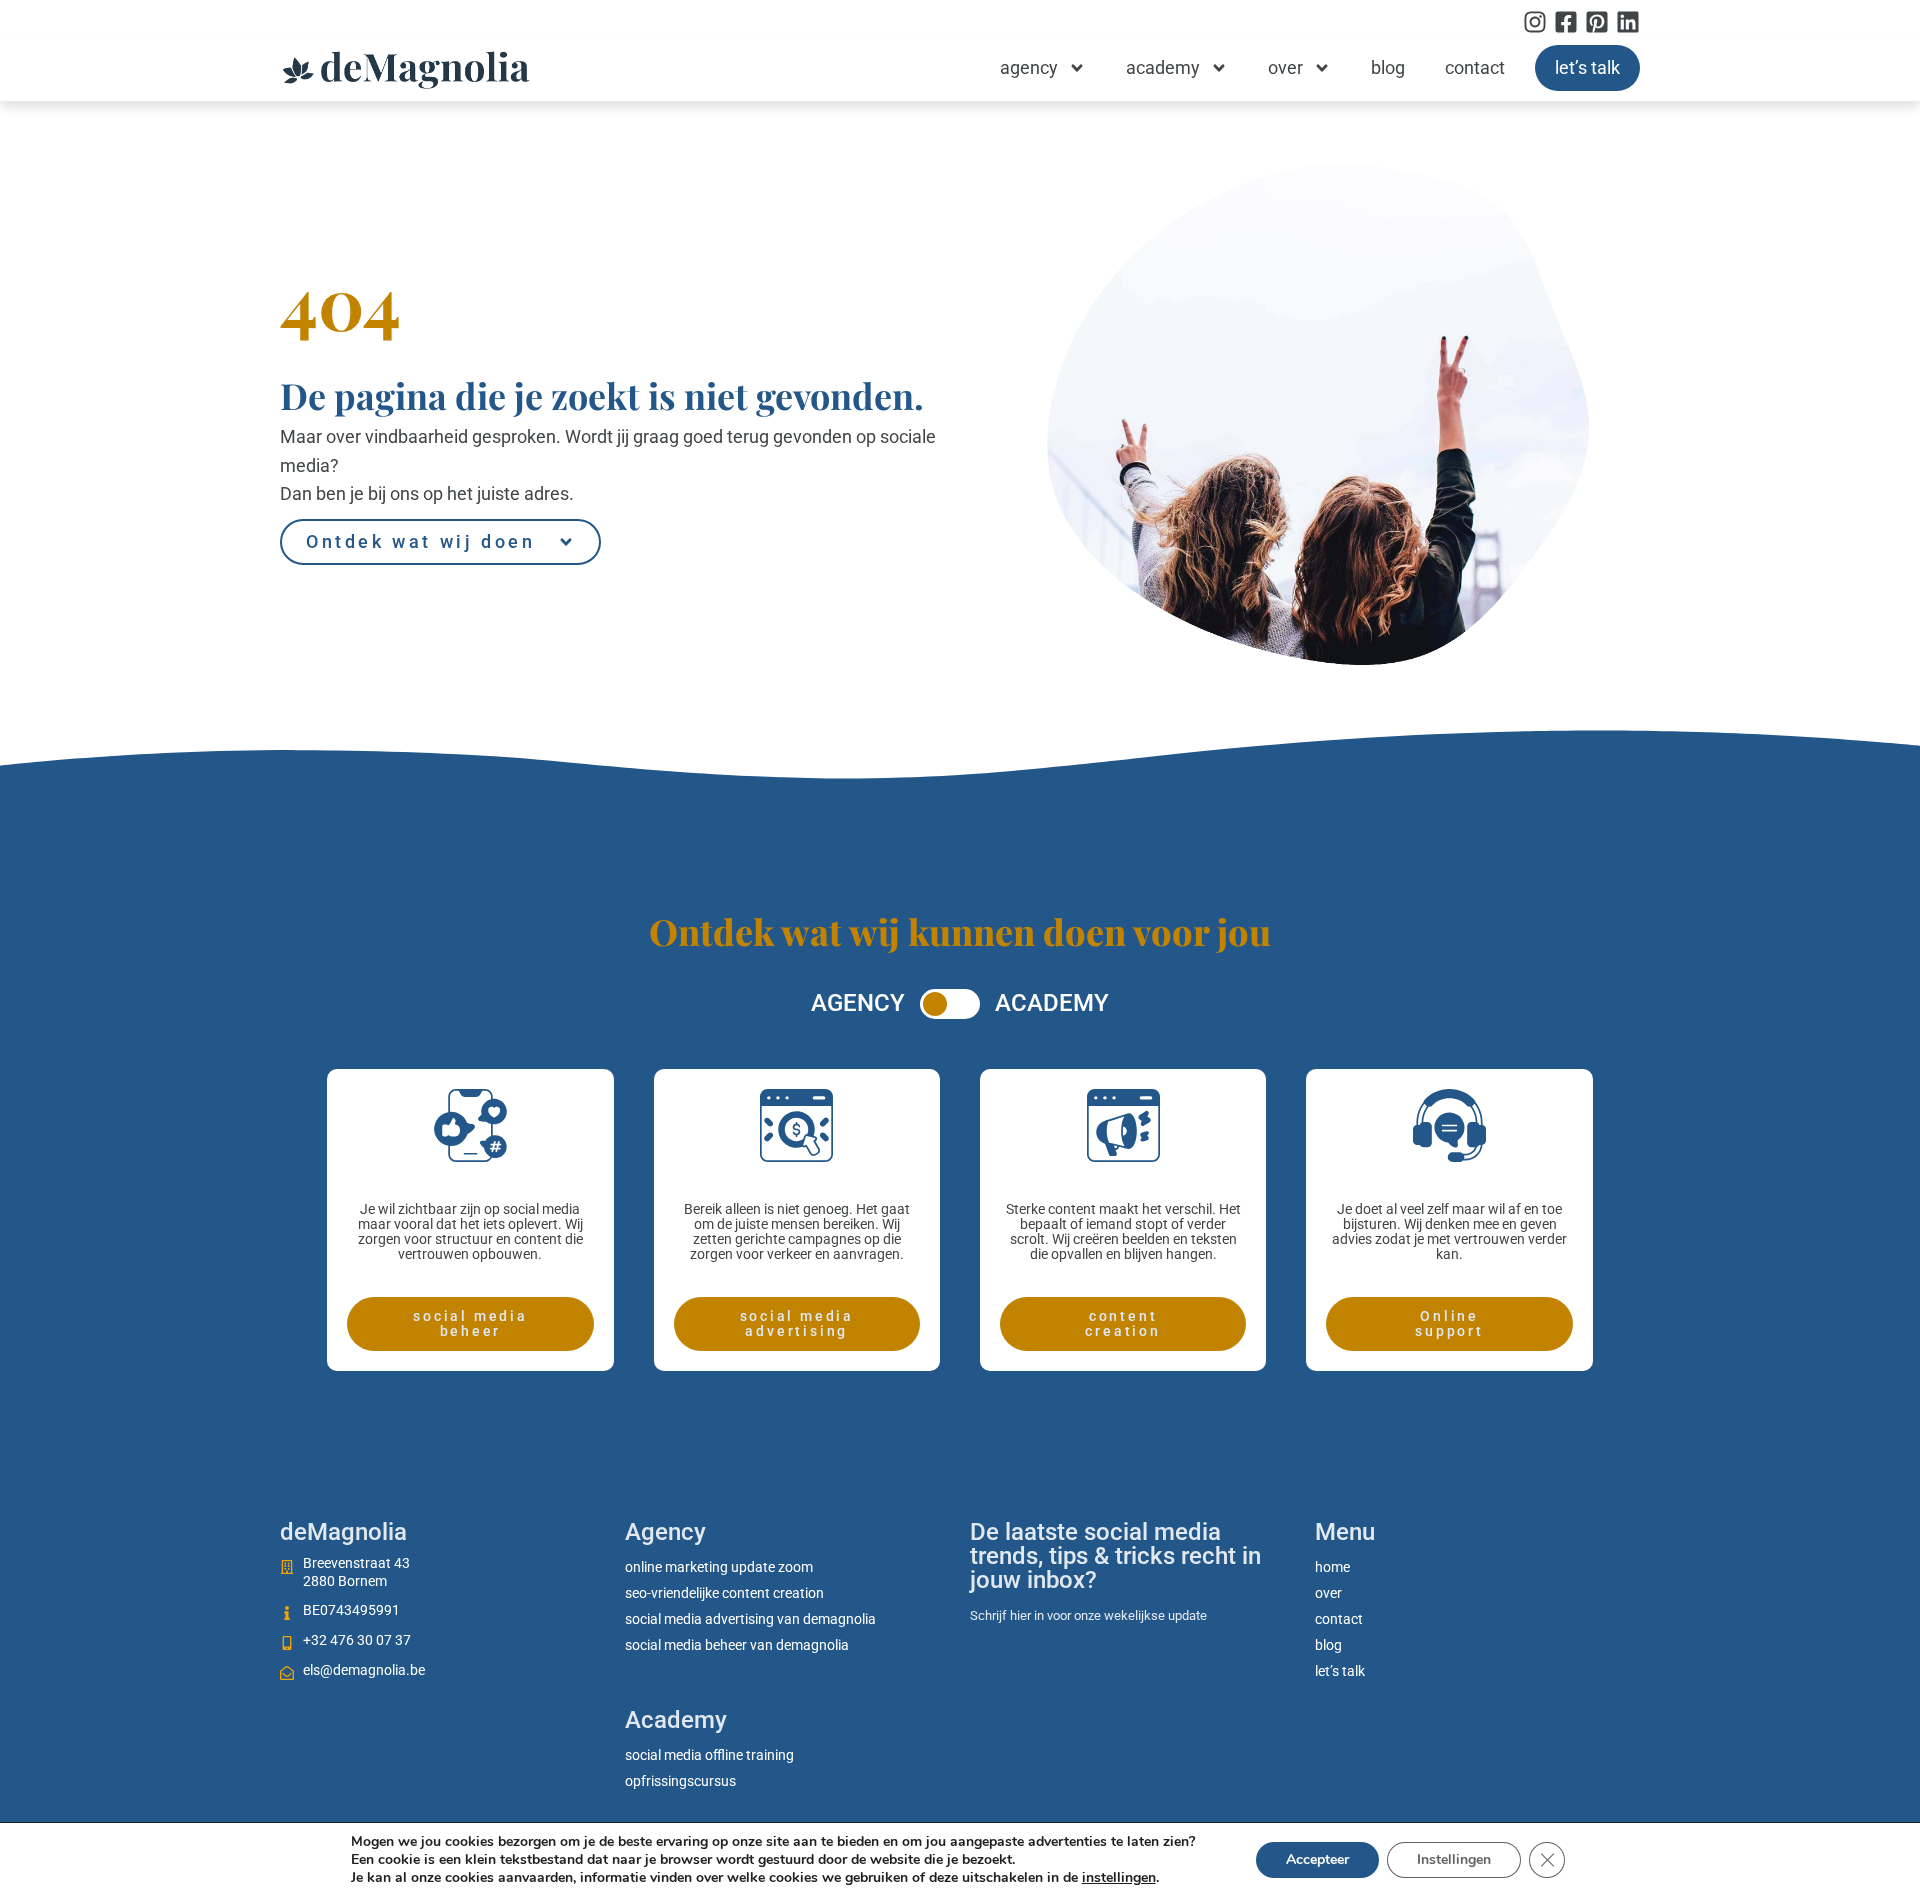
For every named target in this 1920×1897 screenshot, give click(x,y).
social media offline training (709, 1755)
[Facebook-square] (1566, 22)
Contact (1475, 67)
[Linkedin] (1628, 22)
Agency (1029, 67)
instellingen (1119, 1878)
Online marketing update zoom (719, 1567)
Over (1285, 67)
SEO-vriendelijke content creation (724, 1593)
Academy (1163, 67)
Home (1332, 1567)
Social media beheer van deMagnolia (737, 1645)
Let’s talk (1587, 67)
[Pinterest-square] (1597, 22)
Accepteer (1317, 1859)
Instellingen (1454, 1859)
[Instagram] (1535, 22)
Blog (1388, 67)
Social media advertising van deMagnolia (750, 1619)
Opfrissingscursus (680, 1781)
